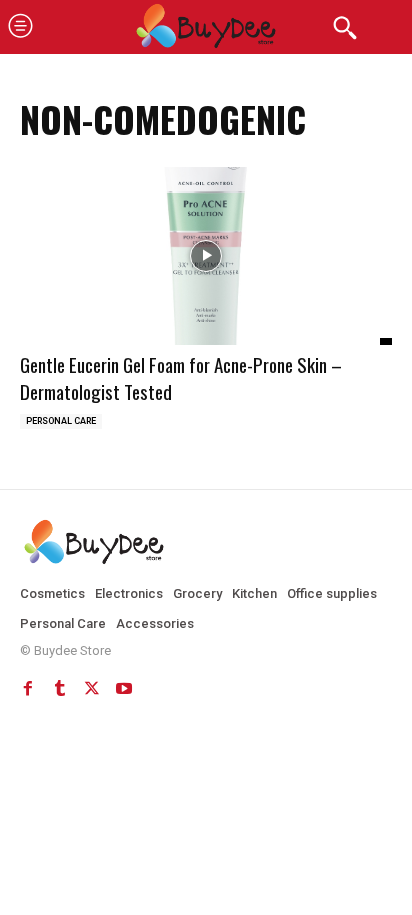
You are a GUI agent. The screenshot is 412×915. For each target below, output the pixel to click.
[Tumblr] (60, 688)
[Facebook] (28, 688)
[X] (92, 688)
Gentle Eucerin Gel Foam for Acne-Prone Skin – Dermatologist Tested (181, 377)
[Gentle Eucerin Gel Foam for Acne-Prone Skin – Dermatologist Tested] (206, 256)
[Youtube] (124, 688)
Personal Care (61, 421)
